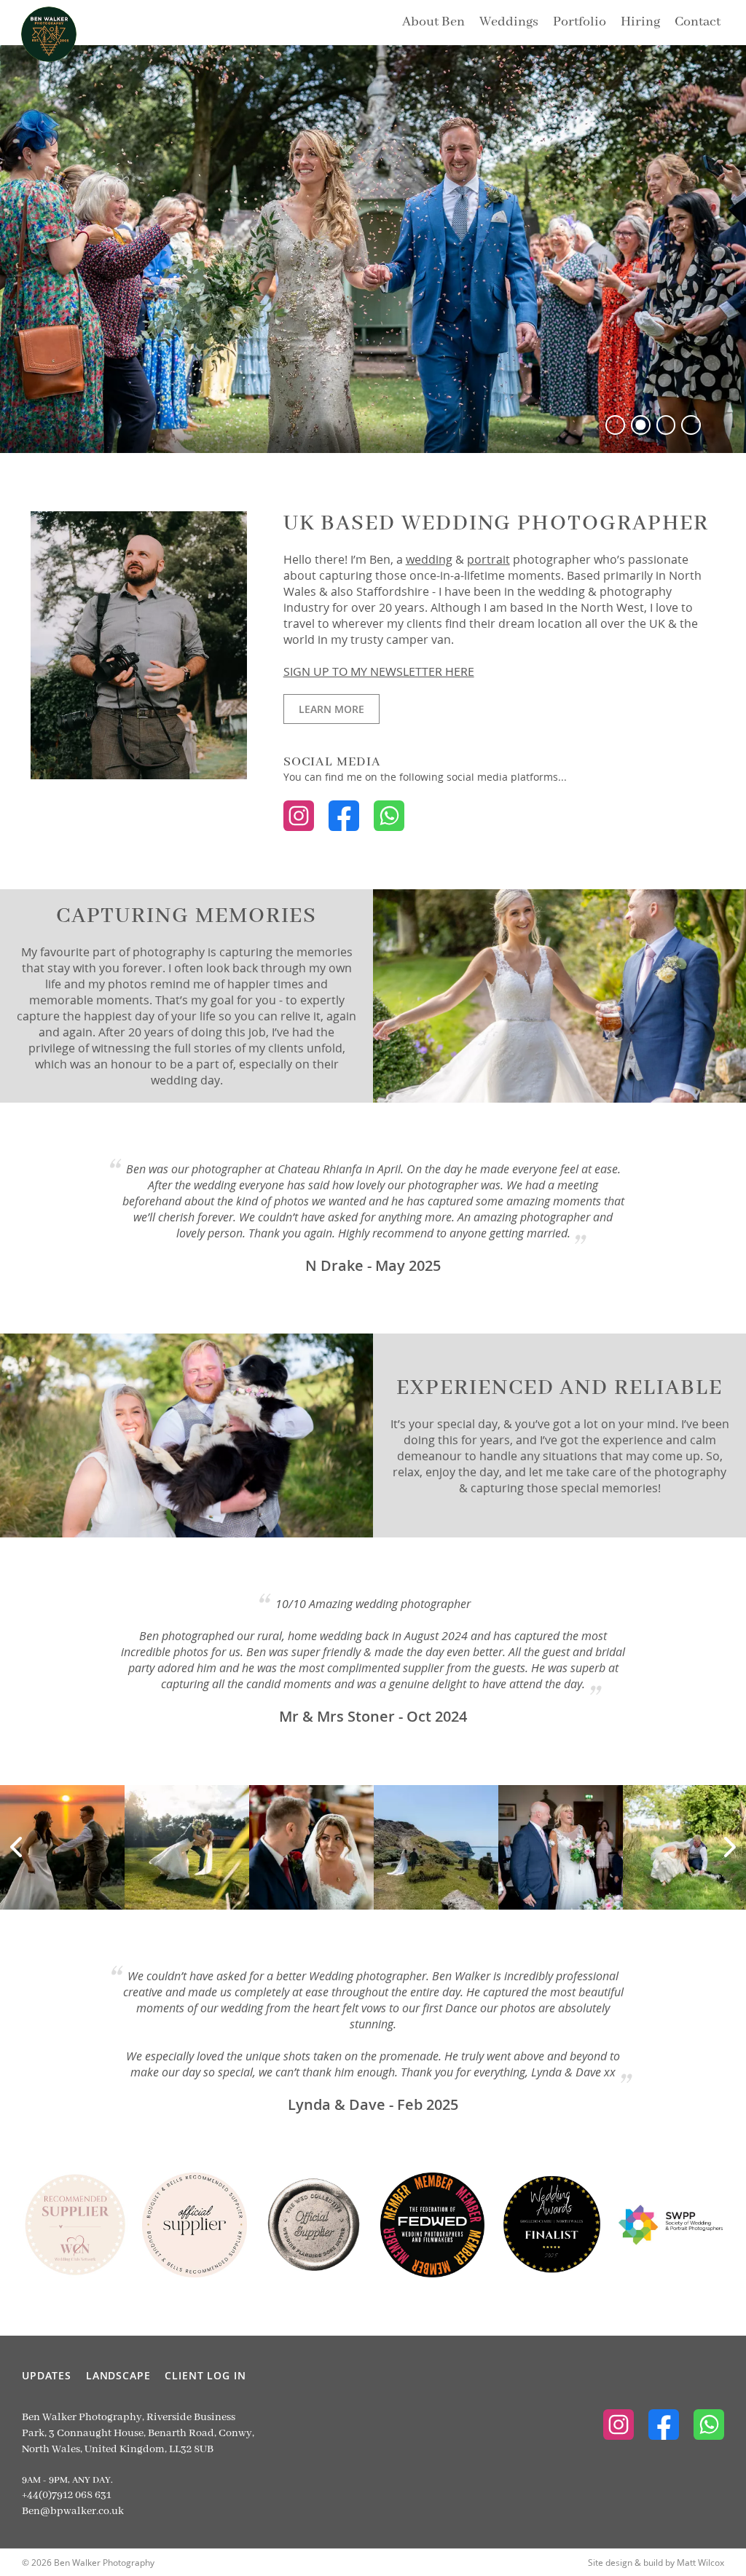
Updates (47, 2375)
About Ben (433, 22)
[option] (373, 249)
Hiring (640, 22)
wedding (429, 559)
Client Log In (205, 2375)
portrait (488, 559)
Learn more (324, 709)
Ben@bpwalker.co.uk (73, 2511)
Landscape (118, 2375)
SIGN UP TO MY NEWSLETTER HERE (379, 671)
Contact (698, 22)
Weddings (509, 22)
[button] (615, 425)
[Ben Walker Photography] (37, 23)
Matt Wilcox (700, 2562)
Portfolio (580, 22)
